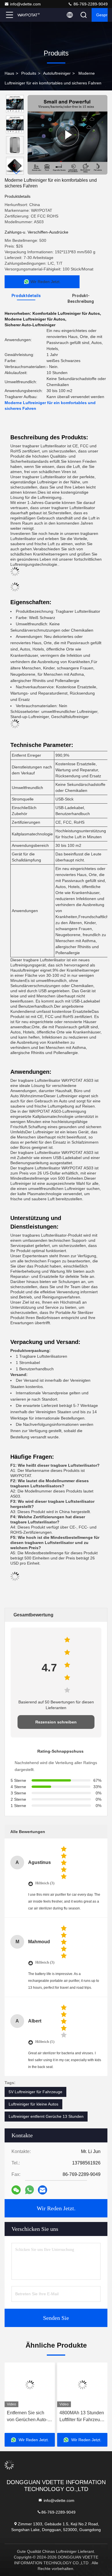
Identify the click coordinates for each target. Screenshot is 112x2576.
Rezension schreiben (56, 1722)
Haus (9, 73)
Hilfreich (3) (45, 1883)
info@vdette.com (25, 4)
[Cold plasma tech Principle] (67, 135)
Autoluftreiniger (57, 73)
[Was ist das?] (29, 2190)
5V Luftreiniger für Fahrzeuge (35, 2092)
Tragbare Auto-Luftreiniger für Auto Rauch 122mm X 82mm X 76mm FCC (80, 2417)
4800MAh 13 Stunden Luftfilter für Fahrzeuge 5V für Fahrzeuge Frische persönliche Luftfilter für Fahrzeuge (30, 2417)
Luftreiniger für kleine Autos (33, 2104)
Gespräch (102, 15)
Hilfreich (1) (45, 2042)
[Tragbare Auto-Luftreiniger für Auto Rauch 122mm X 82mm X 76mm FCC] (82, 2385)
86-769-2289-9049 (90, 4)
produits (29, 73)
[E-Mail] (43, 2190)
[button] (16, 172)
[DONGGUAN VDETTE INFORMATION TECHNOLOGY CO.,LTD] (28, 15)
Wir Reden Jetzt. (56, 2208)
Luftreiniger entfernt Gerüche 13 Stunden (46, 2116)
